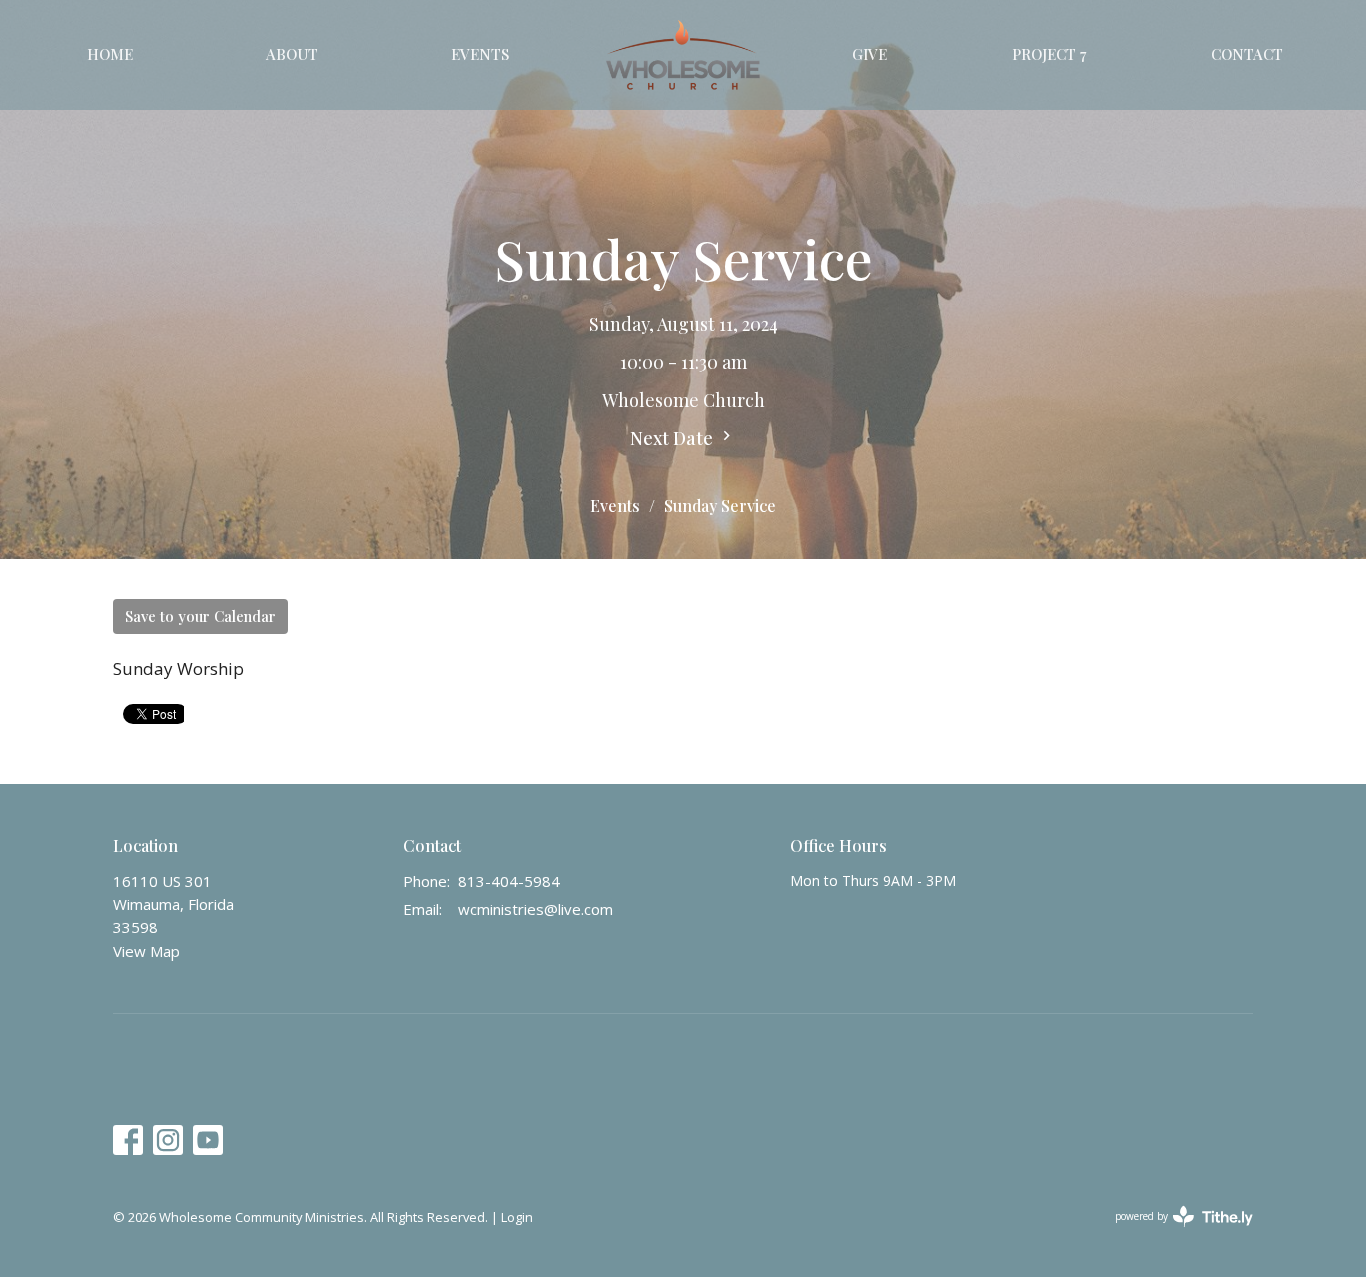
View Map (146, 951)
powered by (1173, 1233)
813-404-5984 (509, 881)
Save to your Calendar (200, 616)
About (292, 54)
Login (517, 1217)
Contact (1247, 54)
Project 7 (1049, 54)
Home (110, 54)
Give (869, 54)
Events (480, 54)
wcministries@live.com (535, 909)
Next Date (673, 438)
